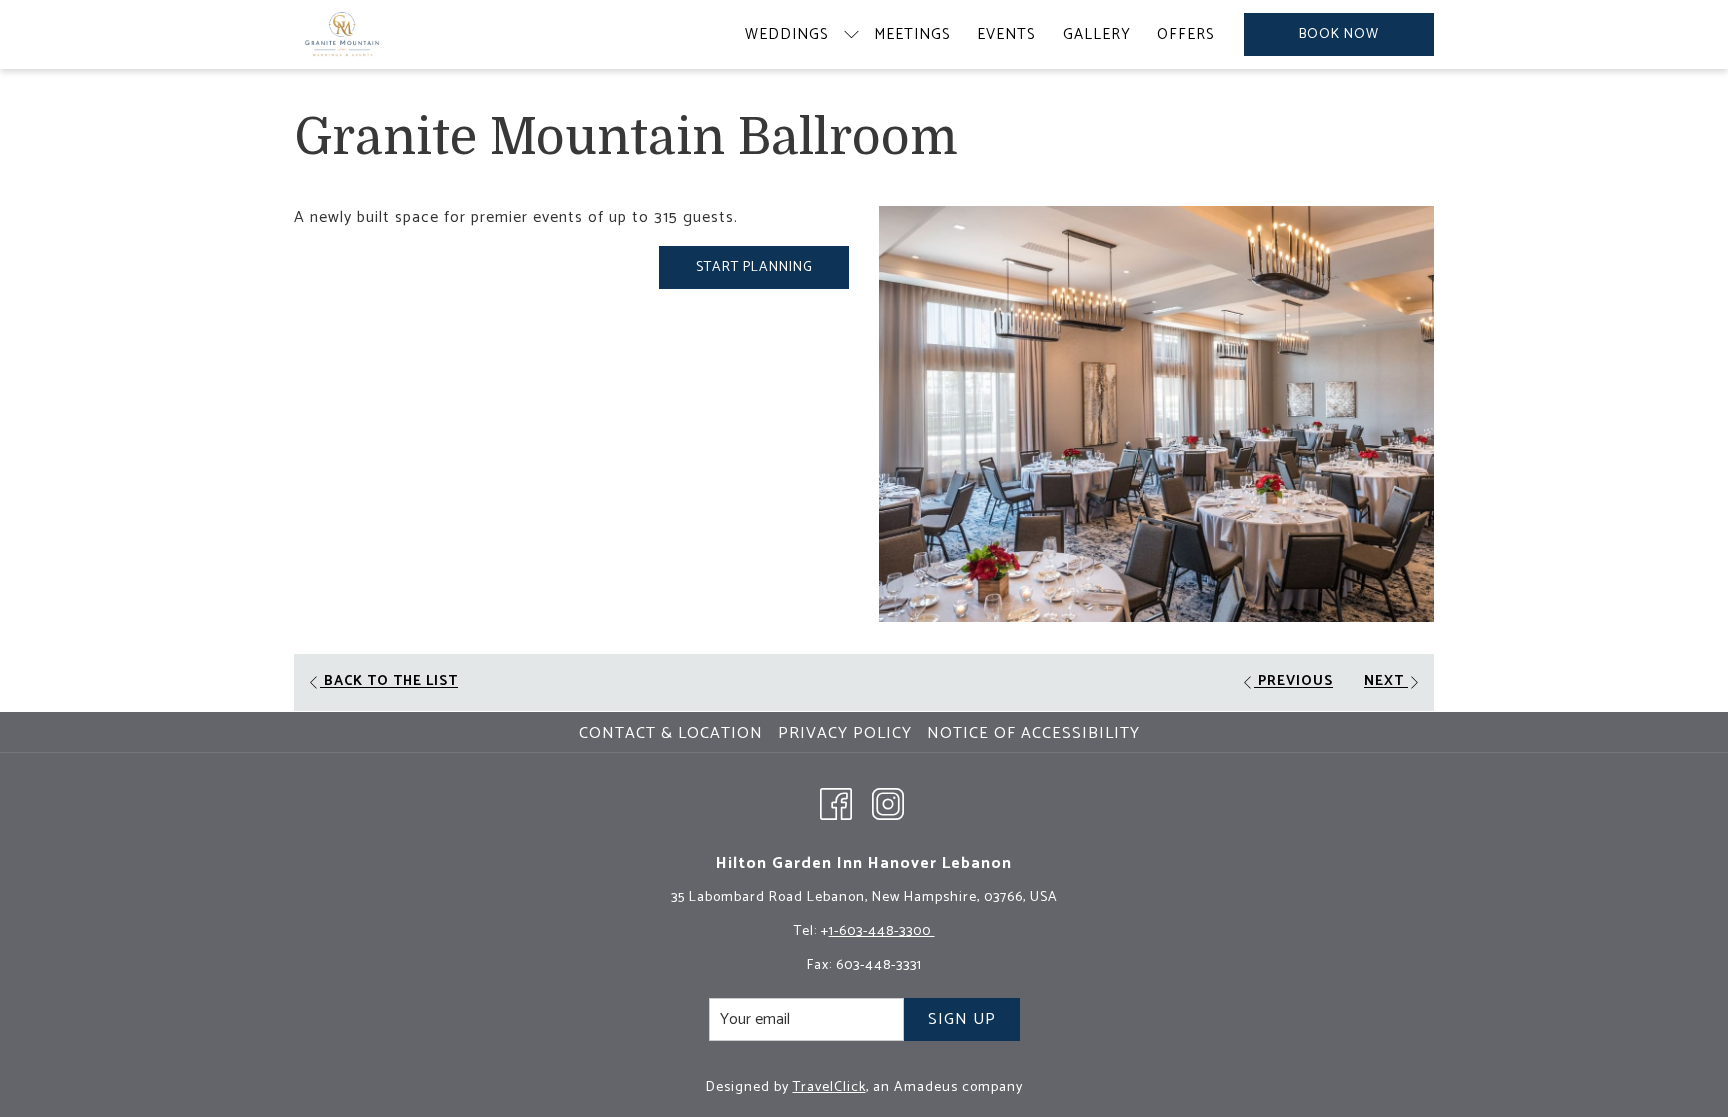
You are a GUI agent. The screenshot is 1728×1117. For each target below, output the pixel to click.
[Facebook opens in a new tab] (836, 803)
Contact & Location (671, 733)
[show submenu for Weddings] (851, 34)
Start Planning (754, 267)
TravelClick (829, 1087)
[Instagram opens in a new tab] (888, 803)
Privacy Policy (845, 733)
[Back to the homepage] (342, 34)
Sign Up (962, 1019)
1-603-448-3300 (882, 931)
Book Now (1339, 34)
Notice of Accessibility (1033, 733)
